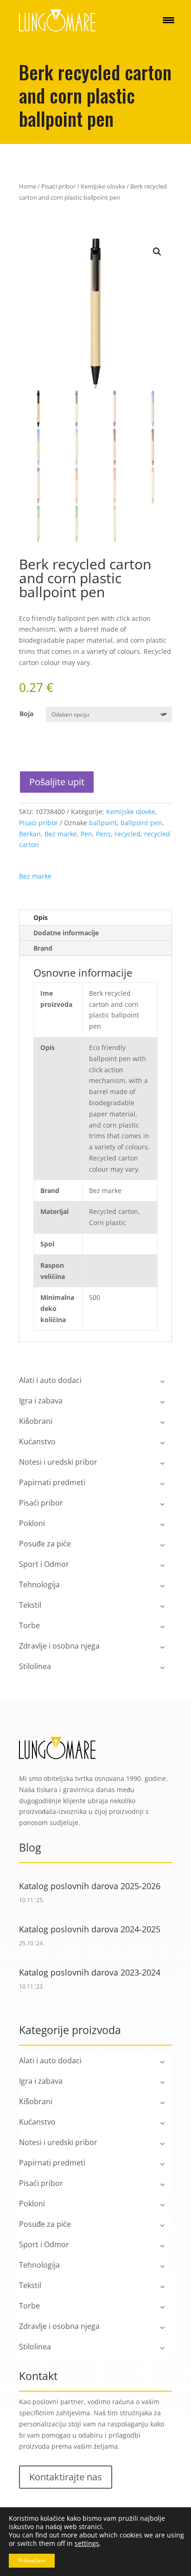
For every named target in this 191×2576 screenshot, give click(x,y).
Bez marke (61, 834)
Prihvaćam (32, 2560)
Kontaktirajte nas (66, 2477)
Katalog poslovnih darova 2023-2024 (90, 1972)
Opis (41, 917)
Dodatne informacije (66, 933)
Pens (103, 834)
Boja (26, 714)
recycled (127, 834)
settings (87, 2543)
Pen (86, 834)
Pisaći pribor (58, 186)
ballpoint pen (141, 823)
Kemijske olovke (103, 186)
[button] (157, 252)
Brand (43, 948)
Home (28, 186)
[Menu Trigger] (169, 20)
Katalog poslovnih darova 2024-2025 (90, 1929)
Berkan (30, 834)
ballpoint (103, 823)
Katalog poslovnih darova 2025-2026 (90, 1886)
